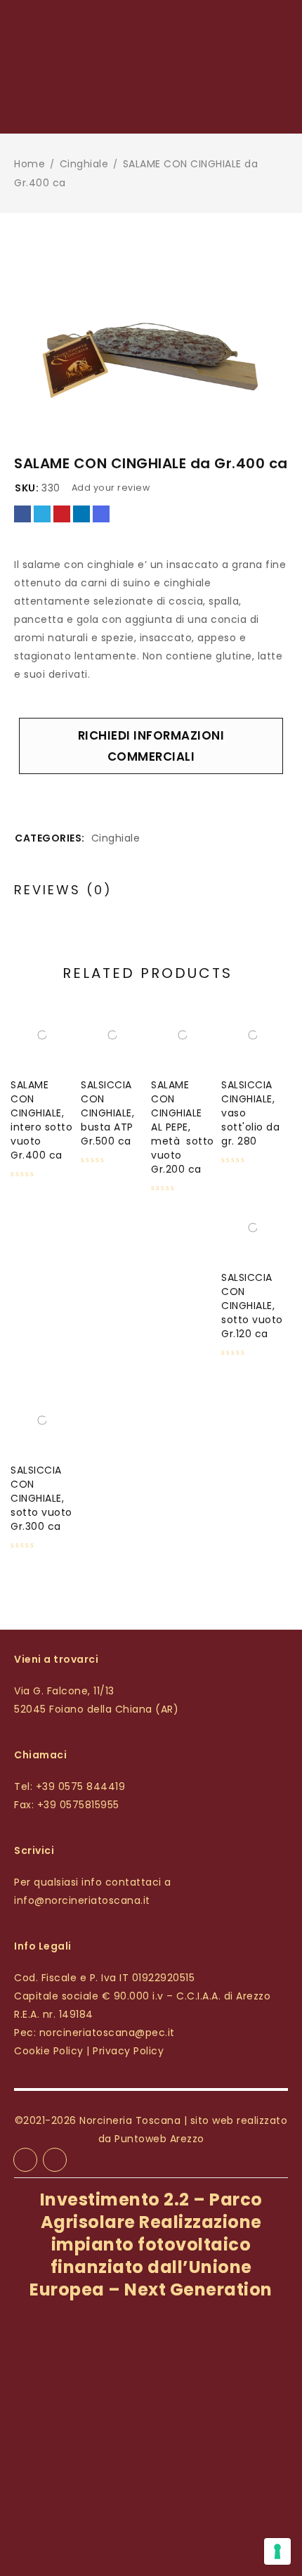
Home (29, 164)
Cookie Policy (49, 2051)
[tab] (63, 890)
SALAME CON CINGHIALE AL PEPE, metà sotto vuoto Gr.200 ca (183, 1127)
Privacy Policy (128, 2051)
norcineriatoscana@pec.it (107, 2033)
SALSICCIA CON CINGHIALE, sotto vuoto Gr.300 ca (41, 1498)
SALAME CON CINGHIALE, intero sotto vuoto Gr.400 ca (41, 1120)
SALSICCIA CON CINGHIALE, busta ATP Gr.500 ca (107, 1113)
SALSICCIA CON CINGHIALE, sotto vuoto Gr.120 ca (252, 1306)
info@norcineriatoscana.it (82, 1900)
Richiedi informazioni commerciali (151, 746)
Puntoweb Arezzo (159, 2139)
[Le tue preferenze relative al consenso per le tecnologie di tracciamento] (277, 2551)
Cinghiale (84, 164)
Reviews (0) (63, 890)
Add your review (111, 488)
